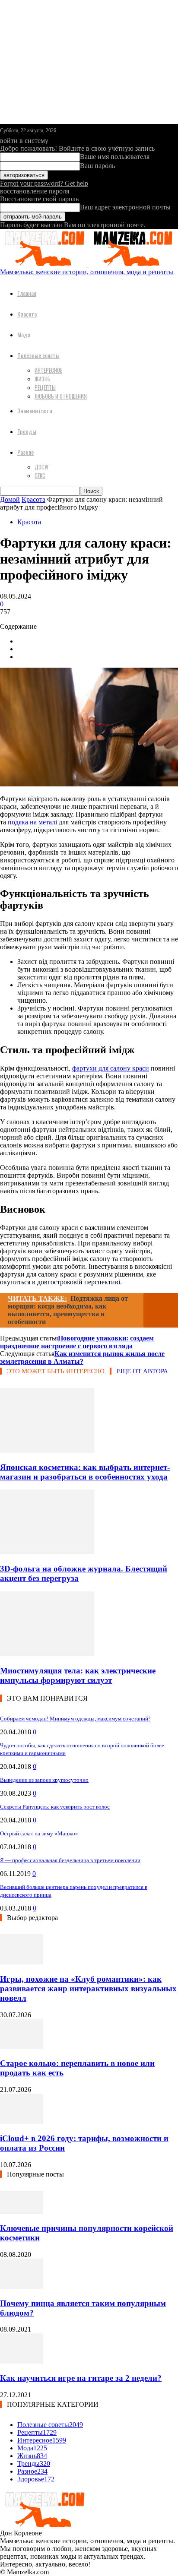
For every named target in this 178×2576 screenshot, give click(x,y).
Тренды (27, 431)
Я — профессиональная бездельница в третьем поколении (70, 1860)
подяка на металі (32, 822)
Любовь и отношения (61, 396)
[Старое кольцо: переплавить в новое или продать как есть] (22, 2047)
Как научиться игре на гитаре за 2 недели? (81, 2378)
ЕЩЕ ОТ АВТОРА (142, 1371)
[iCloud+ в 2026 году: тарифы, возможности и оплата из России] (22, 2121)
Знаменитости (35, 410)
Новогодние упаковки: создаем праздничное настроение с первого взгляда (77, 1342)
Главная (27, 293)
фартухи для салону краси (111, 1068)
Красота (27, 314)
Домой (10, 499)
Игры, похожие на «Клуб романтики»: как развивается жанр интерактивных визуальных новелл (88, 1988)
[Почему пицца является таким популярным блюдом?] (22, 2286)
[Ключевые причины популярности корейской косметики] (22, 2212)
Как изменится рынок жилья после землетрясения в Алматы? (82, 1358)
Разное (25, 452)
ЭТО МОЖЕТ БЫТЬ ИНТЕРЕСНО (56, 1371)
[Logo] (44, 264)
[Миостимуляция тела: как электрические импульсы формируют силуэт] (47, 1654)
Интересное (48, 370)
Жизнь (43, 379)
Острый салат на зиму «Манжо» (39, 1833)
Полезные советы (38, 355)
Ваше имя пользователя (115, 157)
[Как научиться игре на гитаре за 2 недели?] (22, 2361)
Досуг (42, 467)
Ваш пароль (97, 166)
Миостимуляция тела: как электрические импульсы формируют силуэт (78, 1675)
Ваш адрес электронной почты (125, 207)
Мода (24, 334)
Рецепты (45, 387)
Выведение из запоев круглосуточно (44, 1780)
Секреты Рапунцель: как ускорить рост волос (55, 1807)
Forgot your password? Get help (44, 183)
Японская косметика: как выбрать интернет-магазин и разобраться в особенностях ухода (85, 1472)
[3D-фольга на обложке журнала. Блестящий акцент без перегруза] (47, 1552)
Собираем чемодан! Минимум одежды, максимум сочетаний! (75, 1719)
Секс (40, 475)
